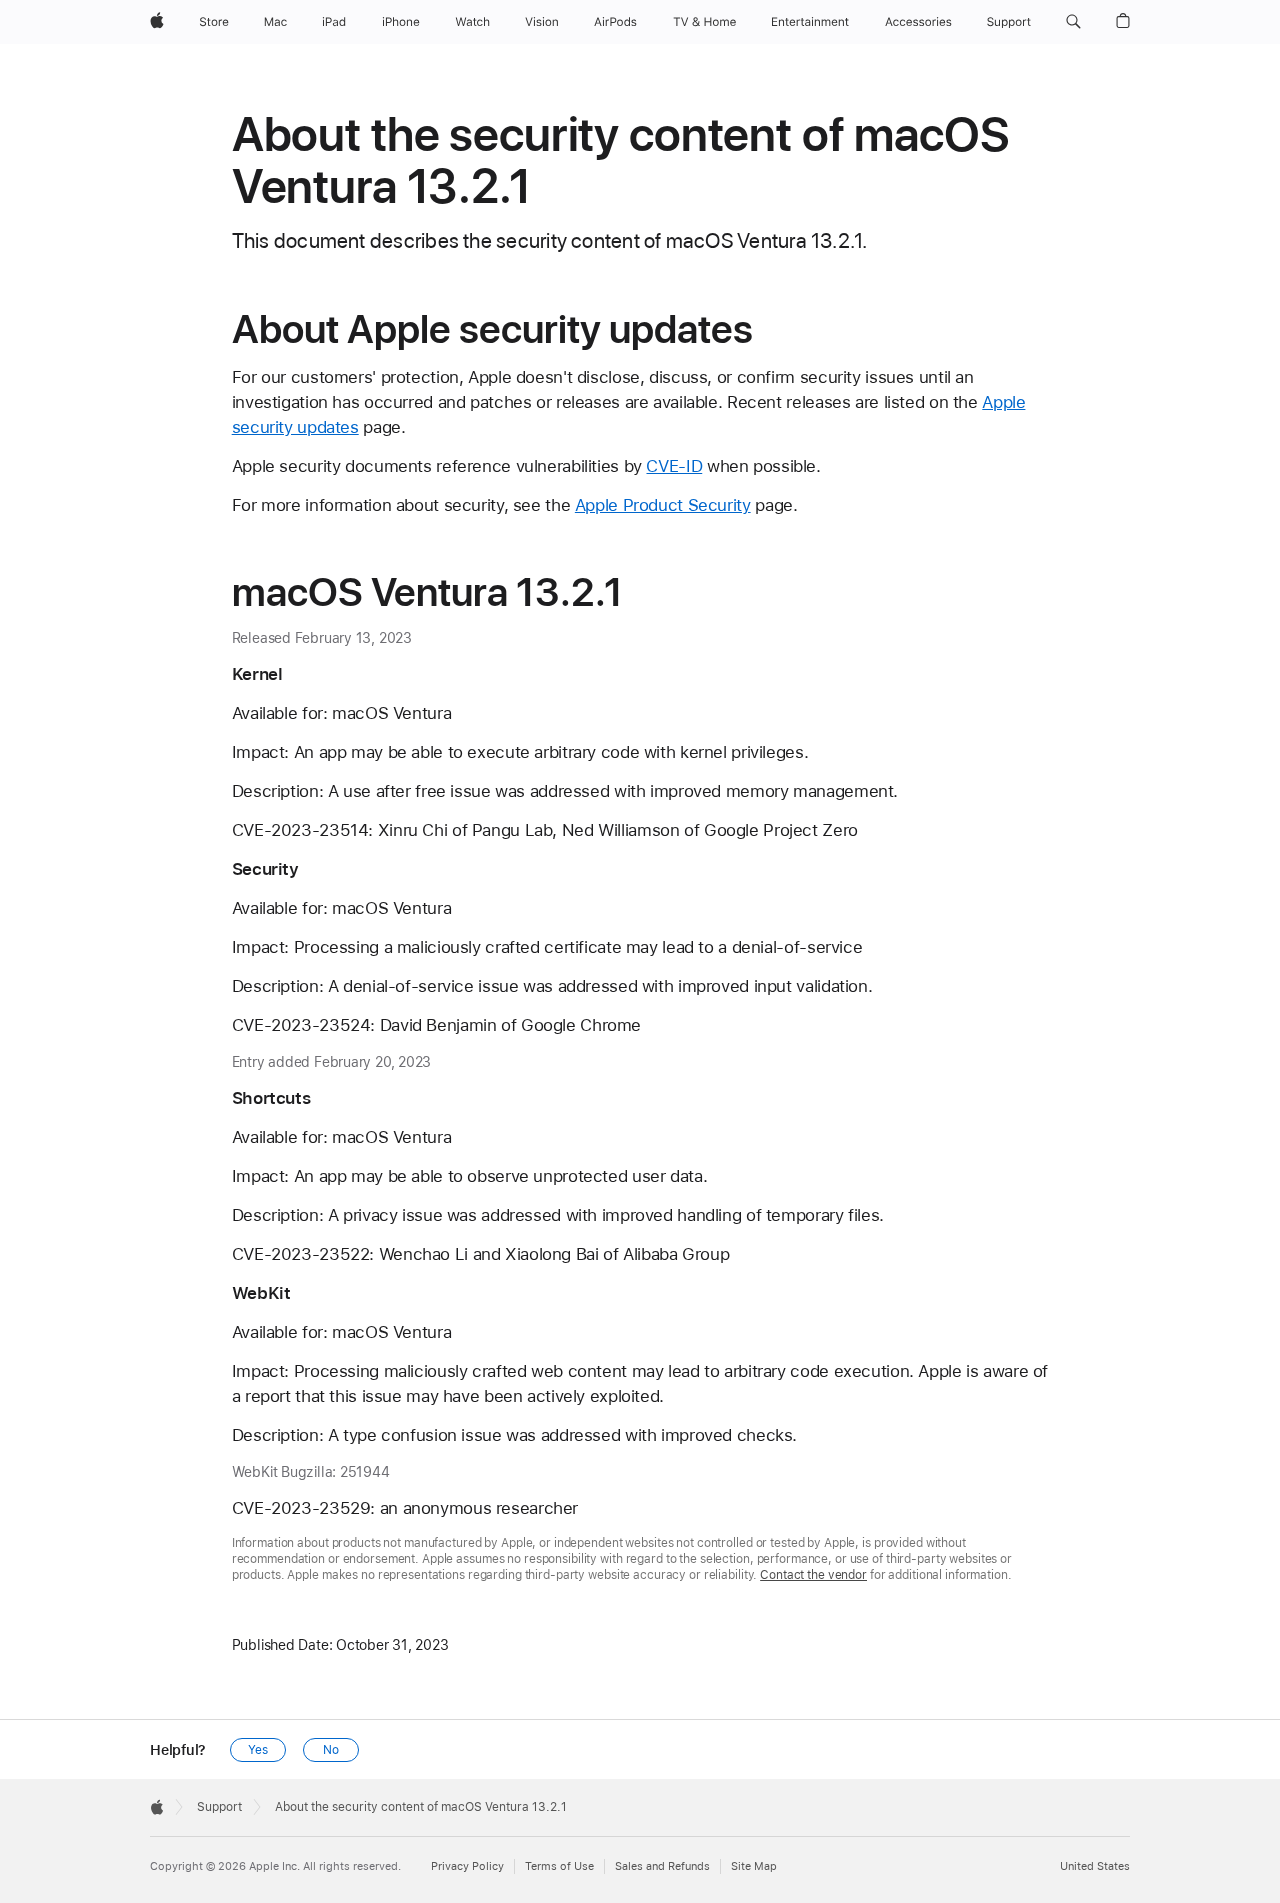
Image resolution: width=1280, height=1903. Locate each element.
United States (1095, 1866)
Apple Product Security (663, 505)
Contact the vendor (813, 1575)
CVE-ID (674, 466)
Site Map (754, 1866)
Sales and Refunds (662, 1866)
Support (219, 1807)
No (331, 1750)
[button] (1073, 22)
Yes (258, 1750)
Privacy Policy (467, 1866)
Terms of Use (559, 1866)
